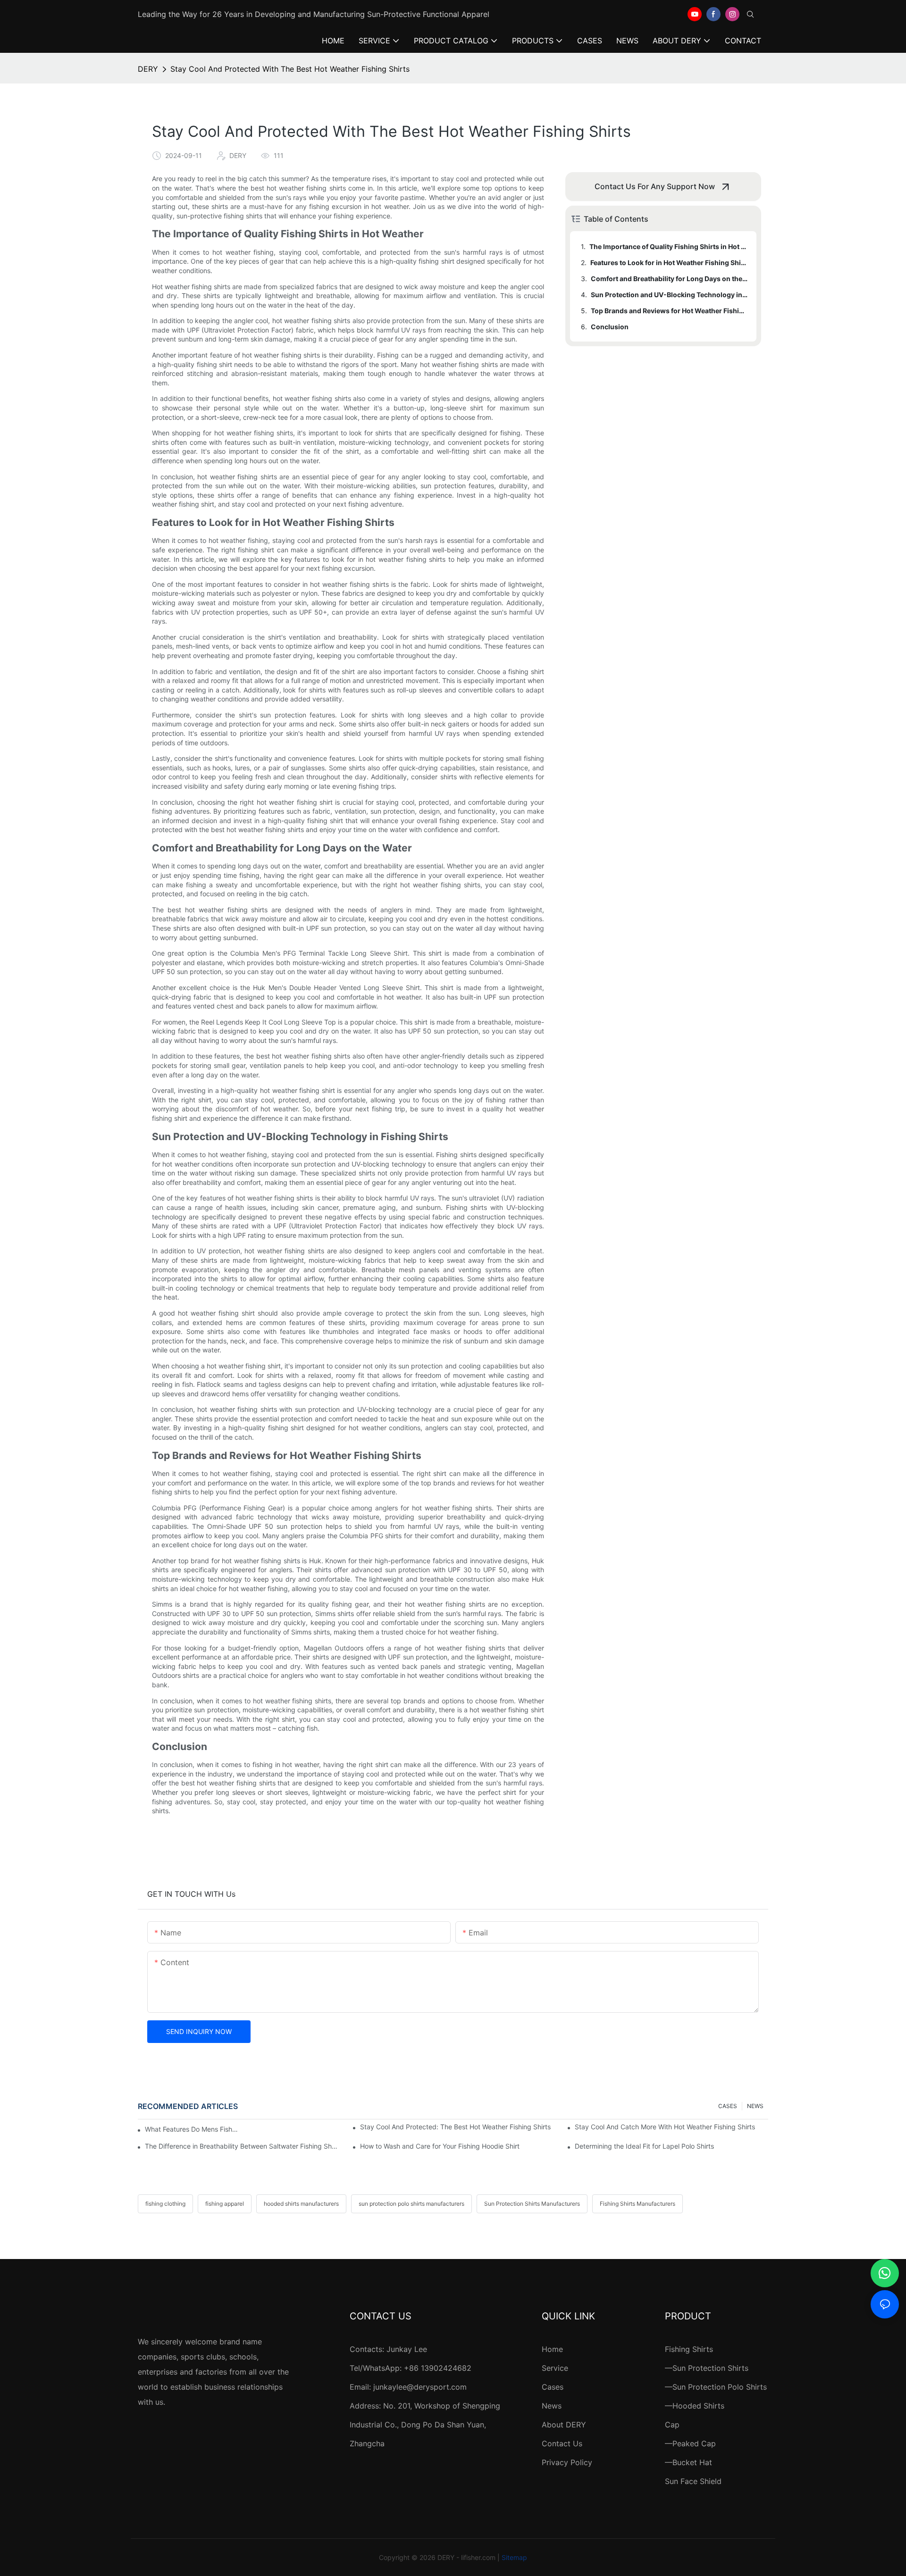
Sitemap (514, 2557)
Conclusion (610, 327)
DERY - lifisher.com (466, 2557)
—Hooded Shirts (695, 2406)
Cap (672, 2425)
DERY (148, 69)
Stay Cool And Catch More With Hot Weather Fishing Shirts (665, 2127)
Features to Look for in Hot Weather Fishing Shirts (669, 263)
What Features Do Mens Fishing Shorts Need (191, 2129)
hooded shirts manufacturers (301, 2204)
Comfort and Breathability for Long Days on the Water (669, 279)
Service (555, 2368)
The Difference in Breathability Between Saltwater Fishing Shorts (242, 2146)
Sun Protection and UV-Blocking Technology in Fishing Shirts (669, 295)
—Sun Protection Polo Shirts (716, 2387)
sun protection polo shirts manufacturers (411, 2204)
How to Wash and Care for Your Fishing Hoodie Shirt (440, 2146)
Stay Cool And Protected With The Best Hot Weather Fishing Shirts (290, 69)
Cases (553, 2387)
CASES (728, 2106)
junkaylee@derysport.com (420, 2387)
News (552, 2406)
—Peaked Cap (690, 2443)
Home (552, 2349)
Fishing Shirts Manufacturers (638, 2204)
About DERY (564, 2425)
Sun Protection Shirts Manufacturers (532, 2204)
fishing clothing (165, 2204)
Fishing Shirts (689, 2349)
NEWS (755, 2106)
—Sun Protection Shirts (707, 2368)
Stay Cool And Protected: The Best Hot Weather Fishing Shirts (455, 2127)
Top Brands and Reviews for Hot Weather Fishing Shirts (669, 311)
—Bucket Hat (688, 2462)
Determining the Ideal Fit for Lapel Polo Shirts (644, 2146)
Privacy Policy (567, 2462)
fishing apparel (225, 2204)
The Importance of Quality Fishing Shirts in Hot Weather (668, 246)
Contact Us (562, 2443)
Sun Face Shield (693, 2481)
